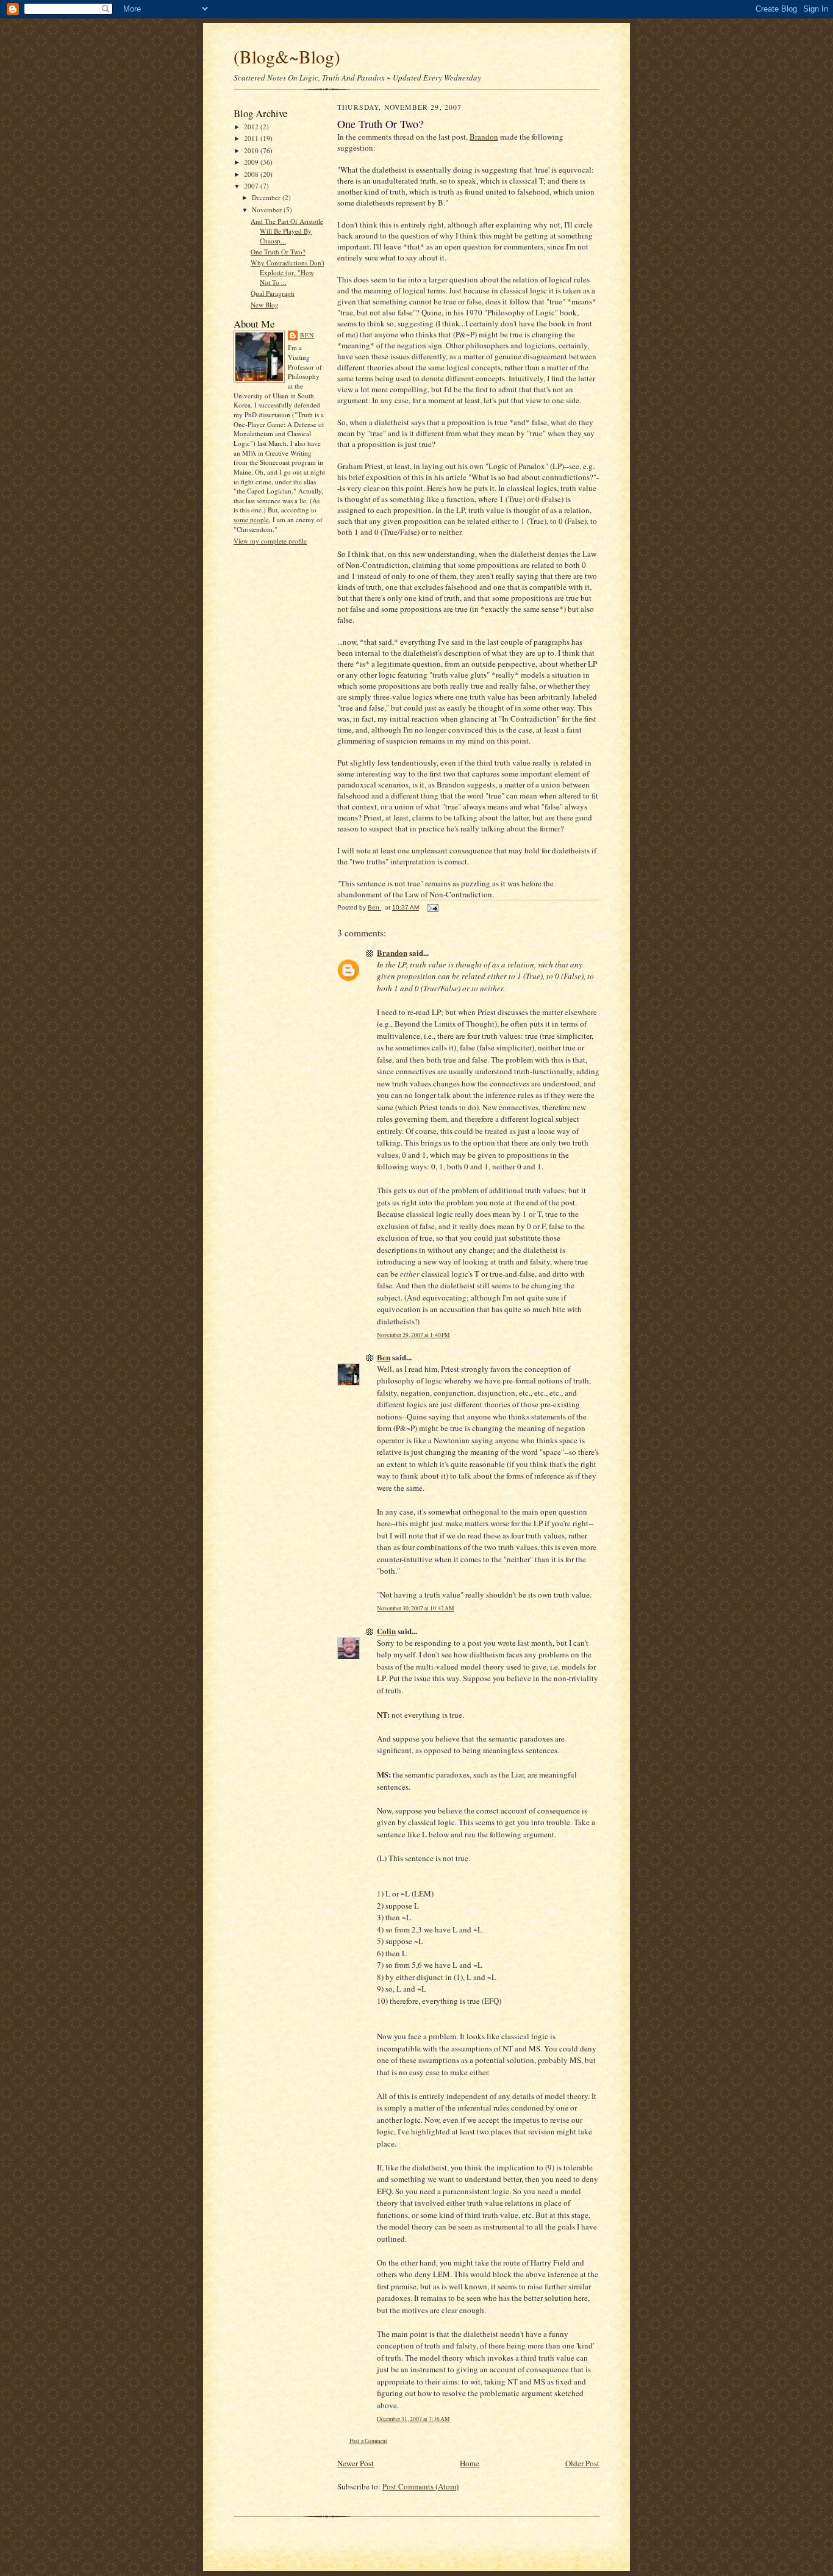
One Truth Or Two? (278, 252)
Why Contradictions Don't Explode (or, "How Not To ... (288, 272)
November (268, 210)
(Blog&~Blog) (287, 56)
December (267, 197)
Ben (307, 335)
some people (251, 519)
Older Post (582, 2463)
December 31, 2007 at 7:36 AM (413, 2419)
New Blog (265, 305)
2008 (252, 174)
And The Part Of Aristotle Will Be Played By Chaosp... (287, 231)
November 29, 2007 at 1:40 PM (413, 1335)
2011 (252, 138)
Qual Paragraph (273, 293)
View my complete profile (270, 541)
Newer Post (356, 2463)
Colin (386, 1631)
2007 (252, 186)
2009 (252, 162)
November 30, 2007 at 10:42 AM (416, 1608)
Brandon (484, 137)
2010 (252, 150)
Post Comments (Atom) (420, 2486)
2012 (252, 127)
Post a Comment (368, 2441)
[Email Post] (432, 907)
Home (470, 2463)
